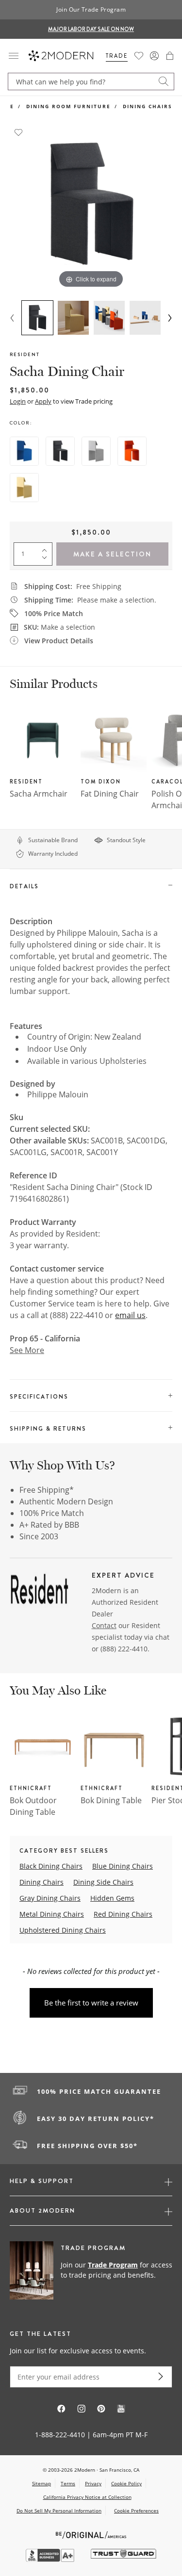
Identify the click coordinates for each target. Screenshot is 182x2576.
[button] (170, 56)
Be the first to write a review (91, 2003)
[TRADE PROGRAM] (91, 2271)
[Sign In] (154, 56)
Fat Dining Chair (110, 794)
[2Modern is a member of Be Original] (91, 2534)
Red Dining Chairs (123, 1914)
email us (130, 1315)
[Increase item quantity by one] (47, 548)
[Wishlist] (139, 56)
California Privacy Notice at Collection (87, 2497)
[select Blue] (24, 451)
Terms (68, 2483)
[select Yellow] (24, 488)
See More (27, 1350)
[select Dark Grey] (60, 451)
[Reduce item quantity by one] (47, 560)
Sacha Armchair (39, 794)
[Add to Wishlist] (18, 131)
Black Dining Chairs (51, 1866)
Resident (25, 354)
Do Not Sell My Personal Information (59, 2511)
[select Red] (132, 451)
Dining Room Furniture (68, 106)
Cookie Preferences (136, 2511)
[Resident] (39, 1592)
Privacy (93, 2483)
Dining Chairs (148, 106)
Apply (43, 401)
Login (18, 401)
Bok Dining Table (111, 1800)
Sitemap (41, 2483)
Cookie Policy (126, 2483)
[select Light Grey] (96, 451)
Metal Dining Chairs (52, 1914)
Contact (104, 1625)
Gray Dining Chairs (50, 1898)
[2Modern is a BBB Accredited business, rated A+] (51, 2559)
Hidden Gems (112, 1898)
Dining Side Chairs (103, 1882)
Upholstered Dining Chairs (63, 1930)
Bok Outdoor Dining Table (33, 1806)
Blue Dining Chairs (123, 1866)
